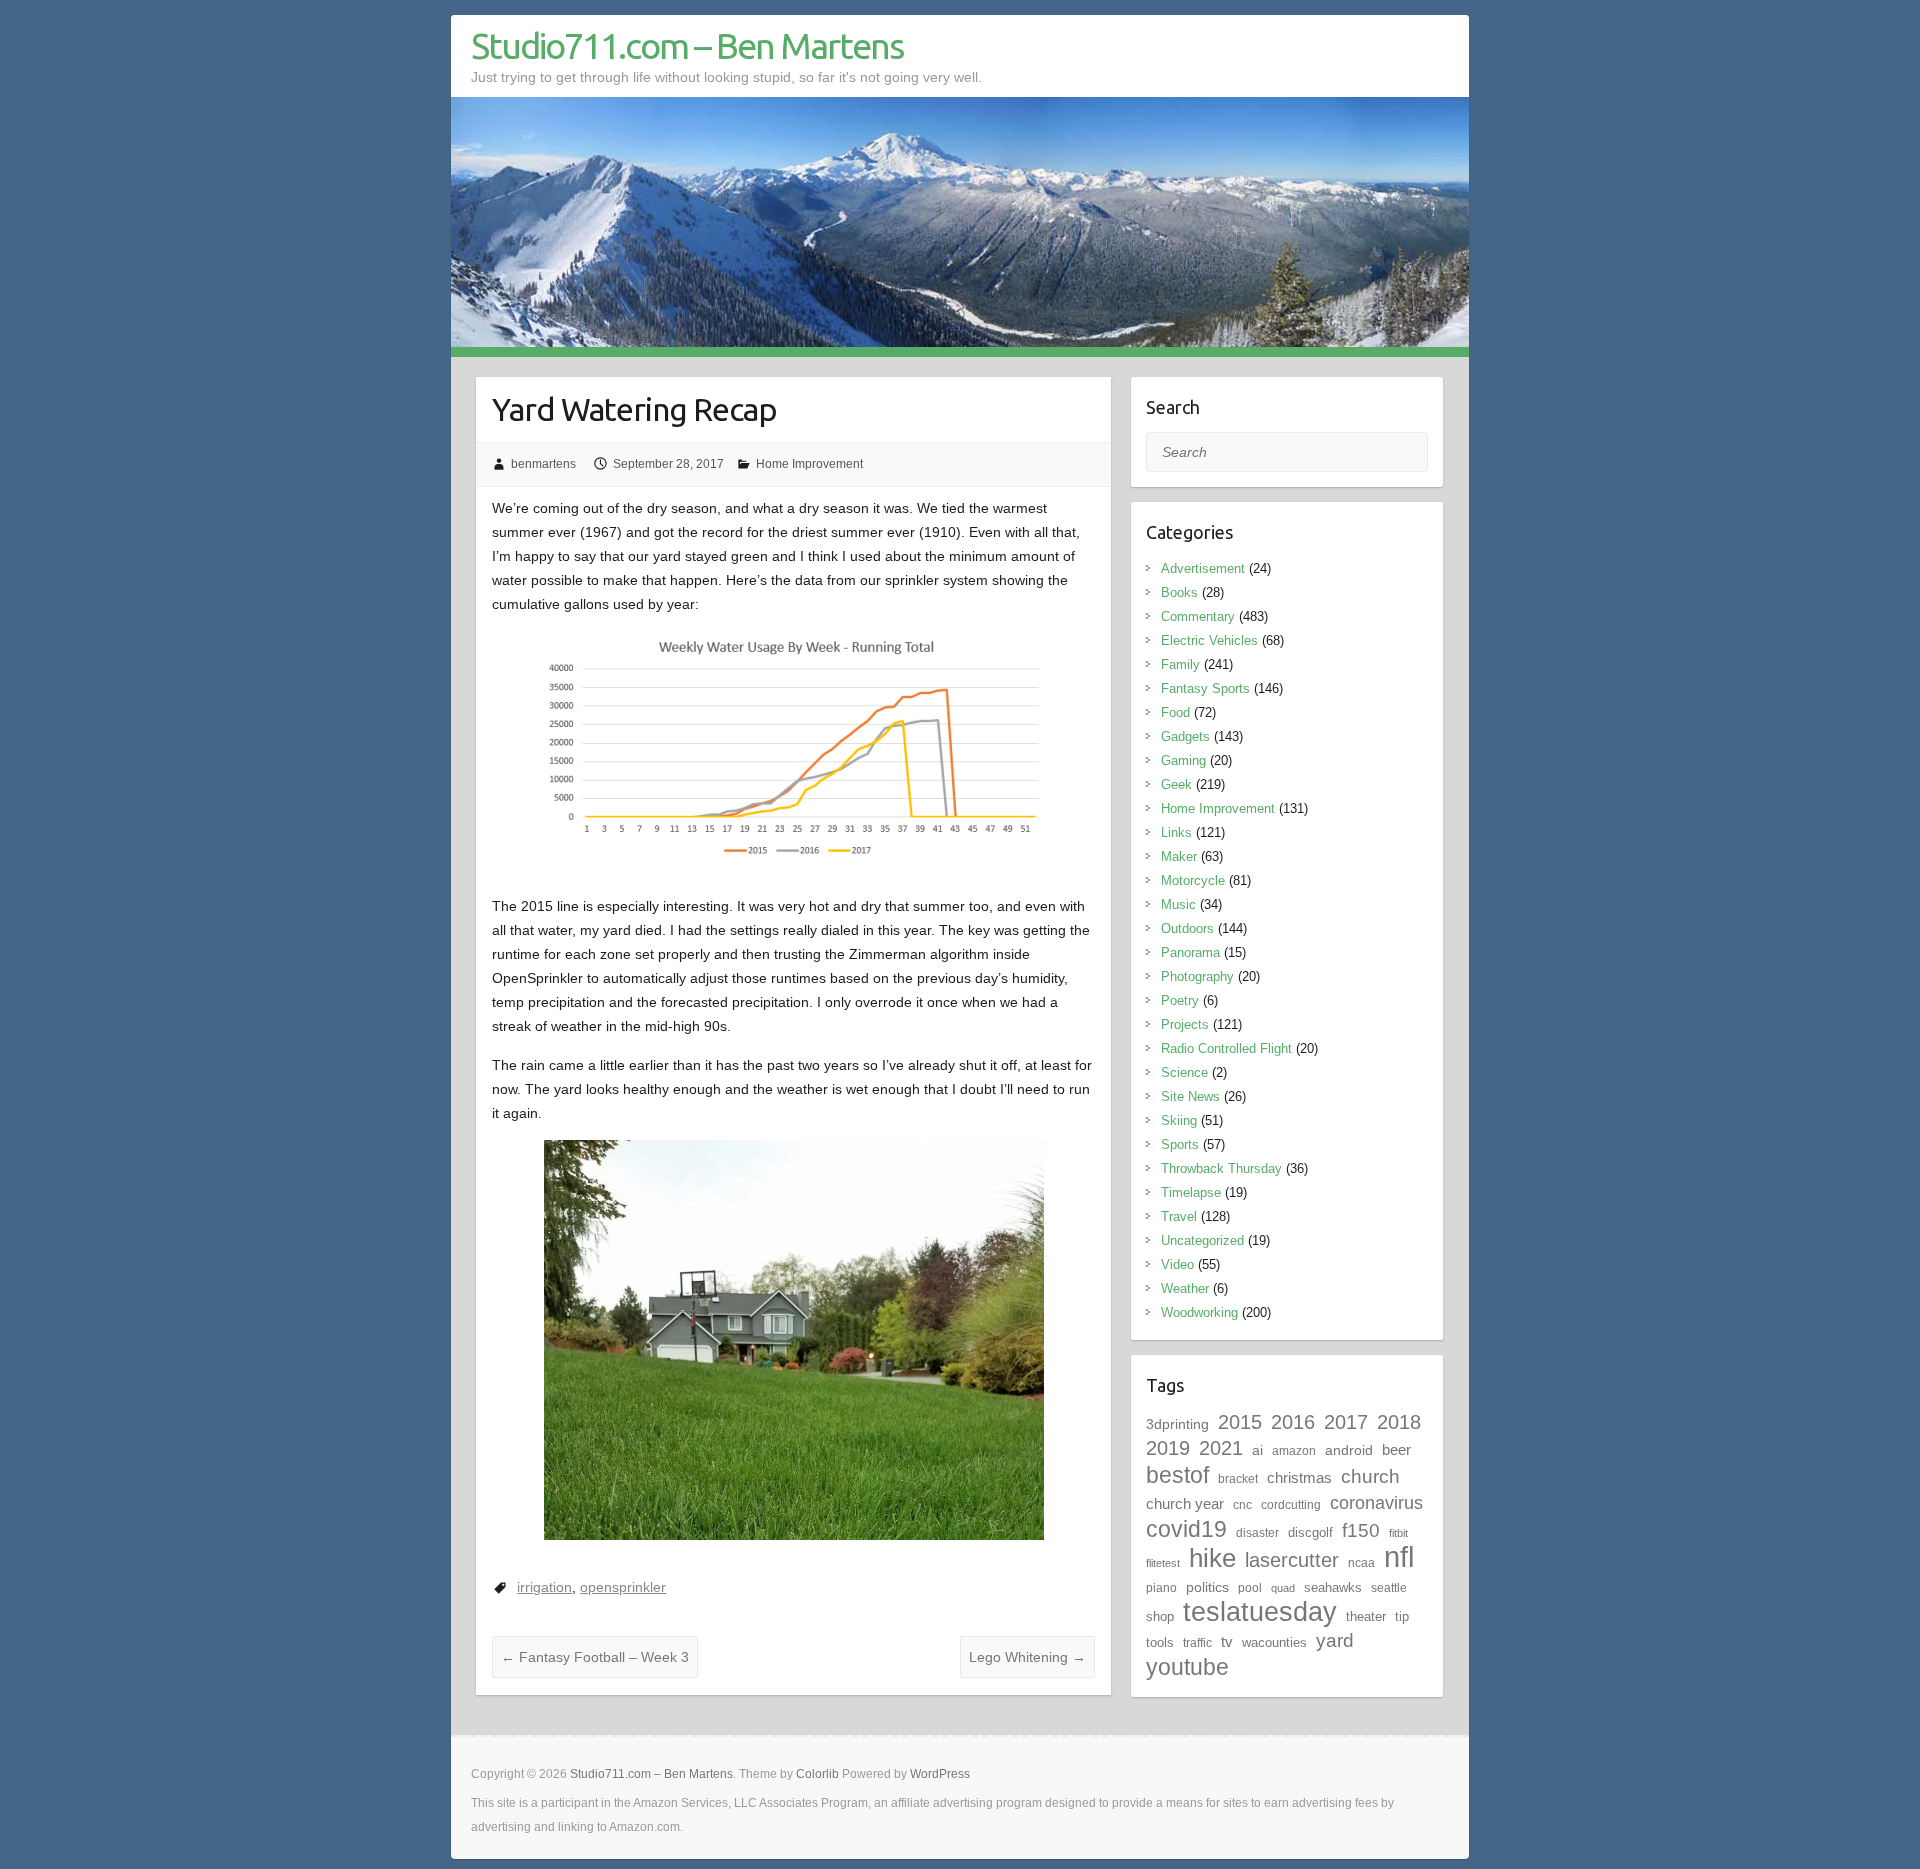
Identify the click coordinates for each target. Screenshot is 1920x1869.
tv (1227, 1641)
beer (1396, 1449)
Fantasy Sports (1205, 688)
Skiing (1179, 1120)
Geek (1176, 784)
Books (1179, 592)
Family (1180, 664)
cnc (1242, 1505)
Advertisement (1203, 568)
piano (1161, 1588)
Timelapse (1191, 1192)
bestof (1177, 1475)
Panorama (1190, 952)
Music (1178, 904)
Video (1177, 1264)
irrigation (544, 1587)
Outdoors (1187, 928)
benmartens (543, 464)
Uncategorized (1202, 1240)
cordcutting (1291, 1505)
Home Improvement (809, 464)
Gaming (1183, 760)
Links (1176, 832)
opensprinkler (623, 1587)
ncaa (1361, 1563)
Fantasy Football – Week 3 (595, 1657)
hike (1212, 1558)
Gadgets (1185, 736)
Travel (1179, 1216)
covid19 (1186, 1529)
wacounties (1274, 1642)
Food (1175, 712)
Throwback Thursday (1221, 1168)
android (1349, 1450)
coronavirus (1376, 1502)
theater (1366, 1616)
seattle (1389, 1588)
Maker (1179, 856)
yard (1335, 1640)
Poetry (1180, 1000)
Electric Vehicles (1209, 640)
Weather (1185, 1288)
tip (1402, 1616)
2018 (1399, 1422)
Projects (1185, 1024)
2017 (1346, 1422)
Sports (1180, 1144)
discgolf (1310, 1532)
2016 (1293, 1422)
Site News (1190, 1096)
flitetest (1163, 1563)
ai (1257, 1450)
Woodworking (1199, 1312)
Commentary (1198, 616)
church (1370, 1476)
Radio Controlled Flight (1226, 1048)
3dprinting (1177, 1424)
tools (1160, 1642)
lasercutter (1292, 1560)
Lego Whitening (1027, 1657)
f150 (1361, 1530)
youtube (1187, 1667)
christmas (1299, 1477)
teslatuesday (1260, 1612)
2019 (1168, 1448)
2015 (1240, 1422)
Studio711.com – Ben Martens (687, 45)
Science (1184, 1072)
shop (1160, 1616)
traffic (1197, 1643)
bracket (1238, 1479)
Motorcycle (1193, 880)
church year (1185, 1503)
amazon (1294, 1451)
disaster (1257, 1533)
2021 (1221, 1448)
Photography (1197, 976)
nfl (1399, 1556)
